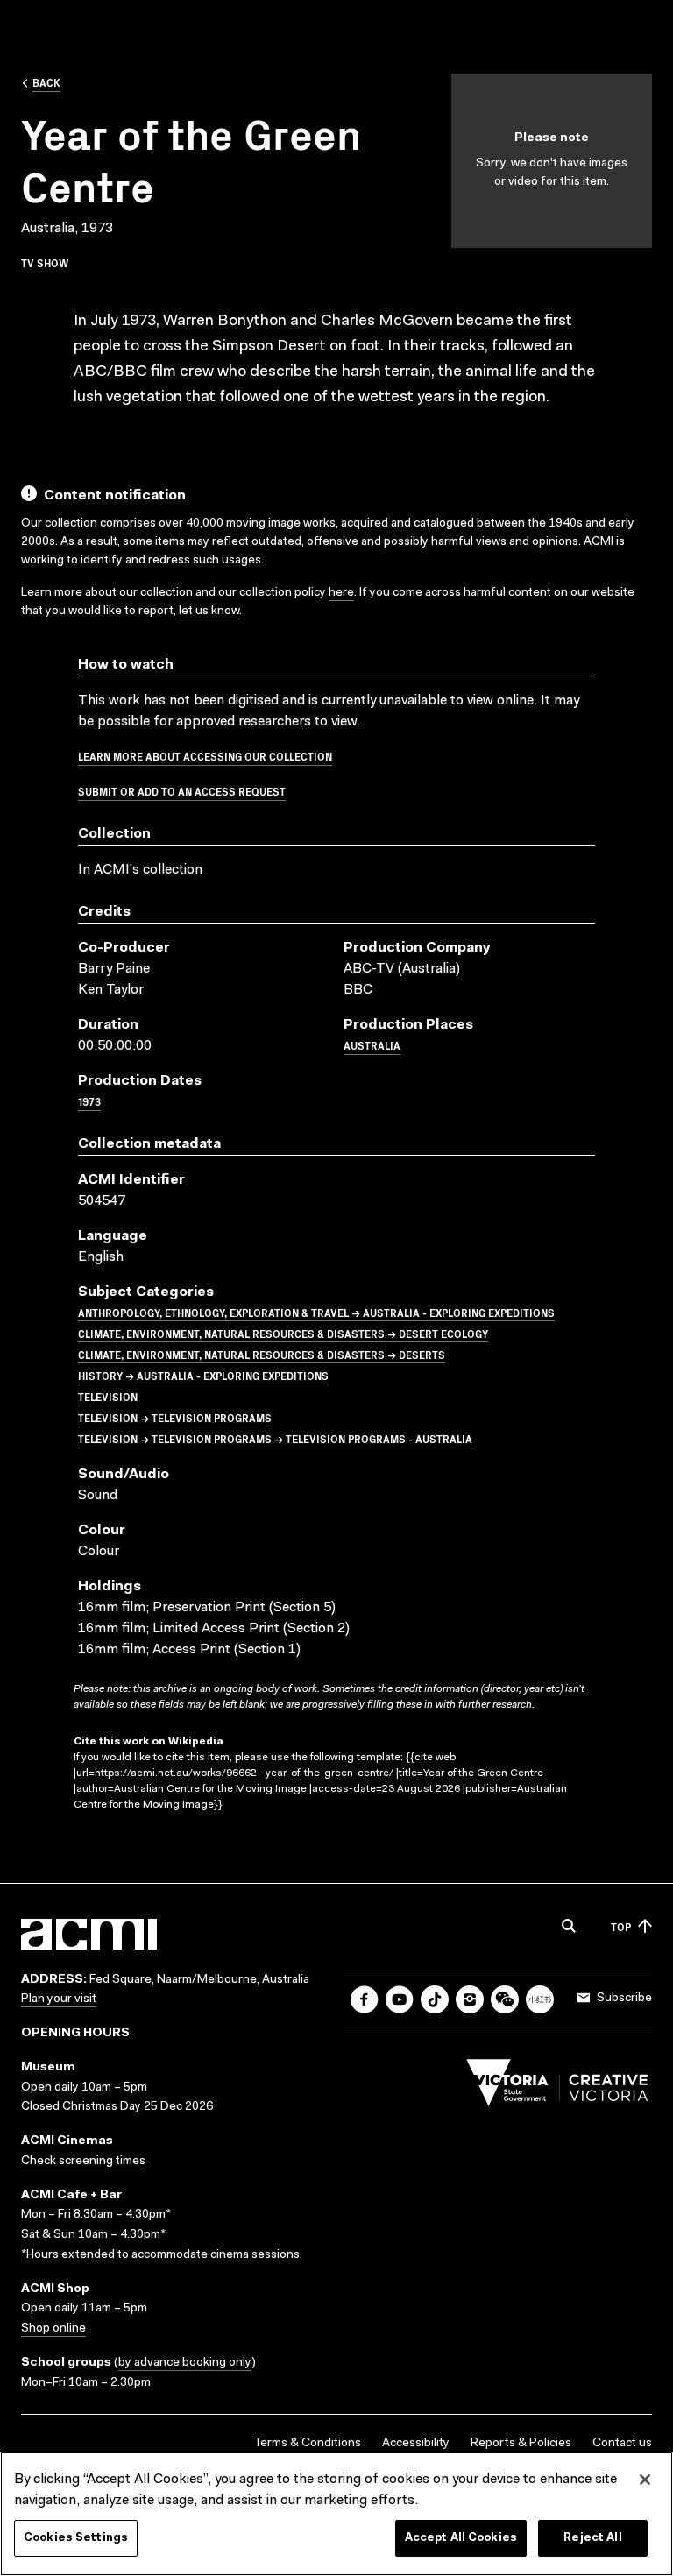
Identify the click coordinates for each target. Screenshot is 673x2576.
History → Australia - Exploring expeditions (203, 1375)
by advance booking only (185, 2363)
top (621, 1926)
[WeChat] (505, 1999)
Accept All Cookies (461, 2538)
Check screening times (83, 2162)
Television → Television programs (175, 1417)
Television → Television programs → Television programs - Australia (275, 1438)
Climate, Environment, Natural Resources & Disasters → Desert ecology (283, 1333)
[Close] (645, 2480)
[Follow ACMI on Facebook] (365, 1999)
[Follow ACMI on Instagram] (470, 1999)
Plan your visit (59, 1999)
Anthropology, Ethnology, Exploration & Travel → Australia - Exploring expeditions (316, 1312)
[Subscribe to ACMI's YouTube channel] (400, 1999)
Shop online (53, 2329)
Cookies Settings (76, 2538)
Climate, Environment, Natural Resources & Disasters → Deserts (262, 1354)
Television (108, 1396)
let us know (209, 612)
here (341, 593)
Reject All (592, 2538)
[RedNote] (540, 1999)
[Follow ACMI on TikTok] (435, 1999)
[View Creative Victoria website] (557, 2087)
